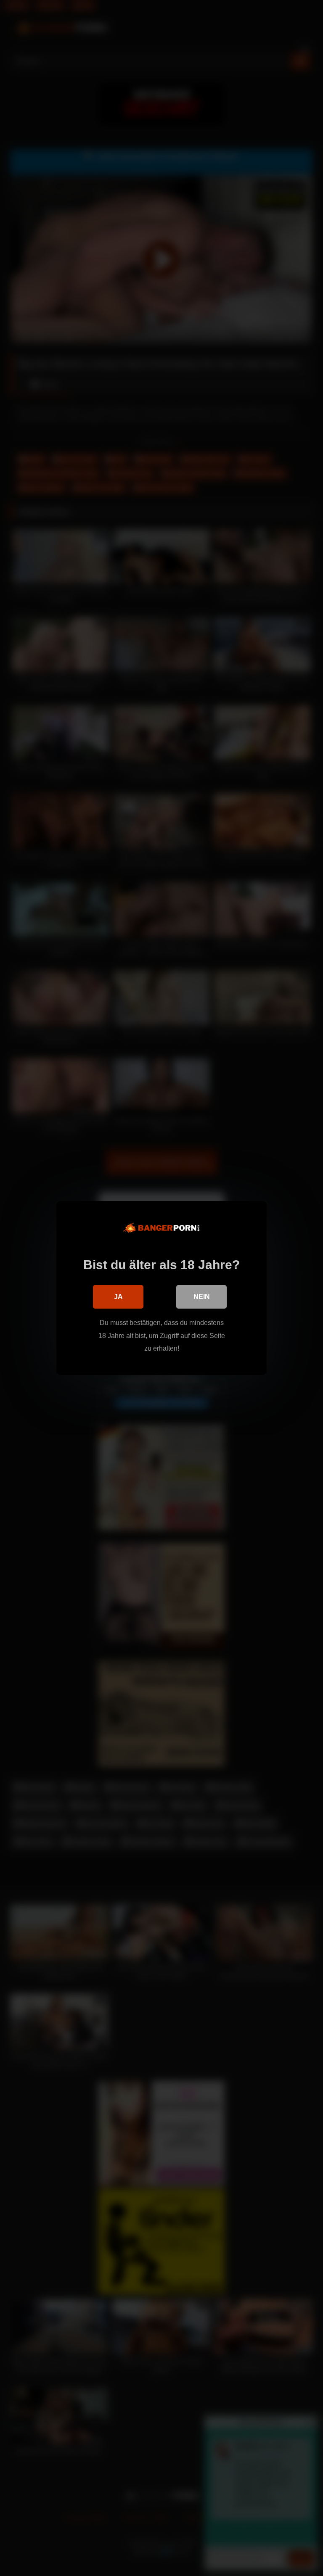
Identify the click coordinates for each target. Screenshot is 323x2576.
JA (118, 1297)
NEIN (202, 1297)
